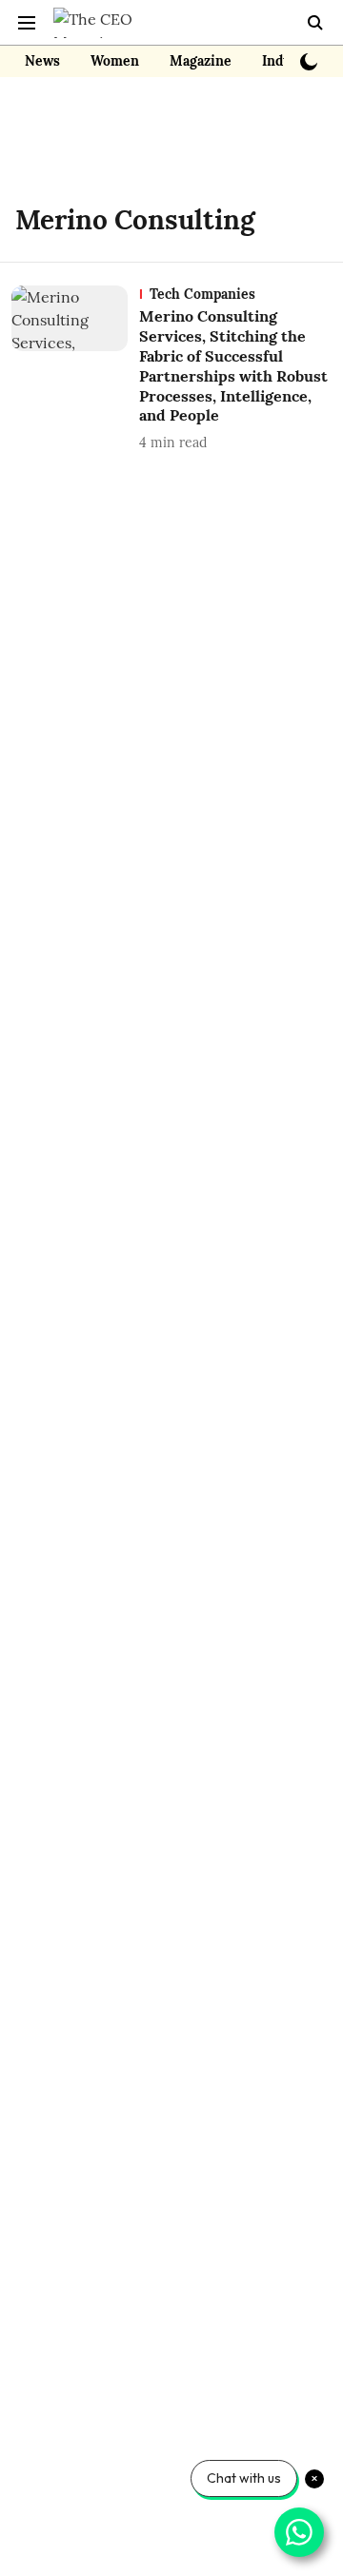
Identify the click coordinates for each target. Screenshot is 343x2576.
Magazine (201, 61)
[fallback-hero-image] (75, 369)
